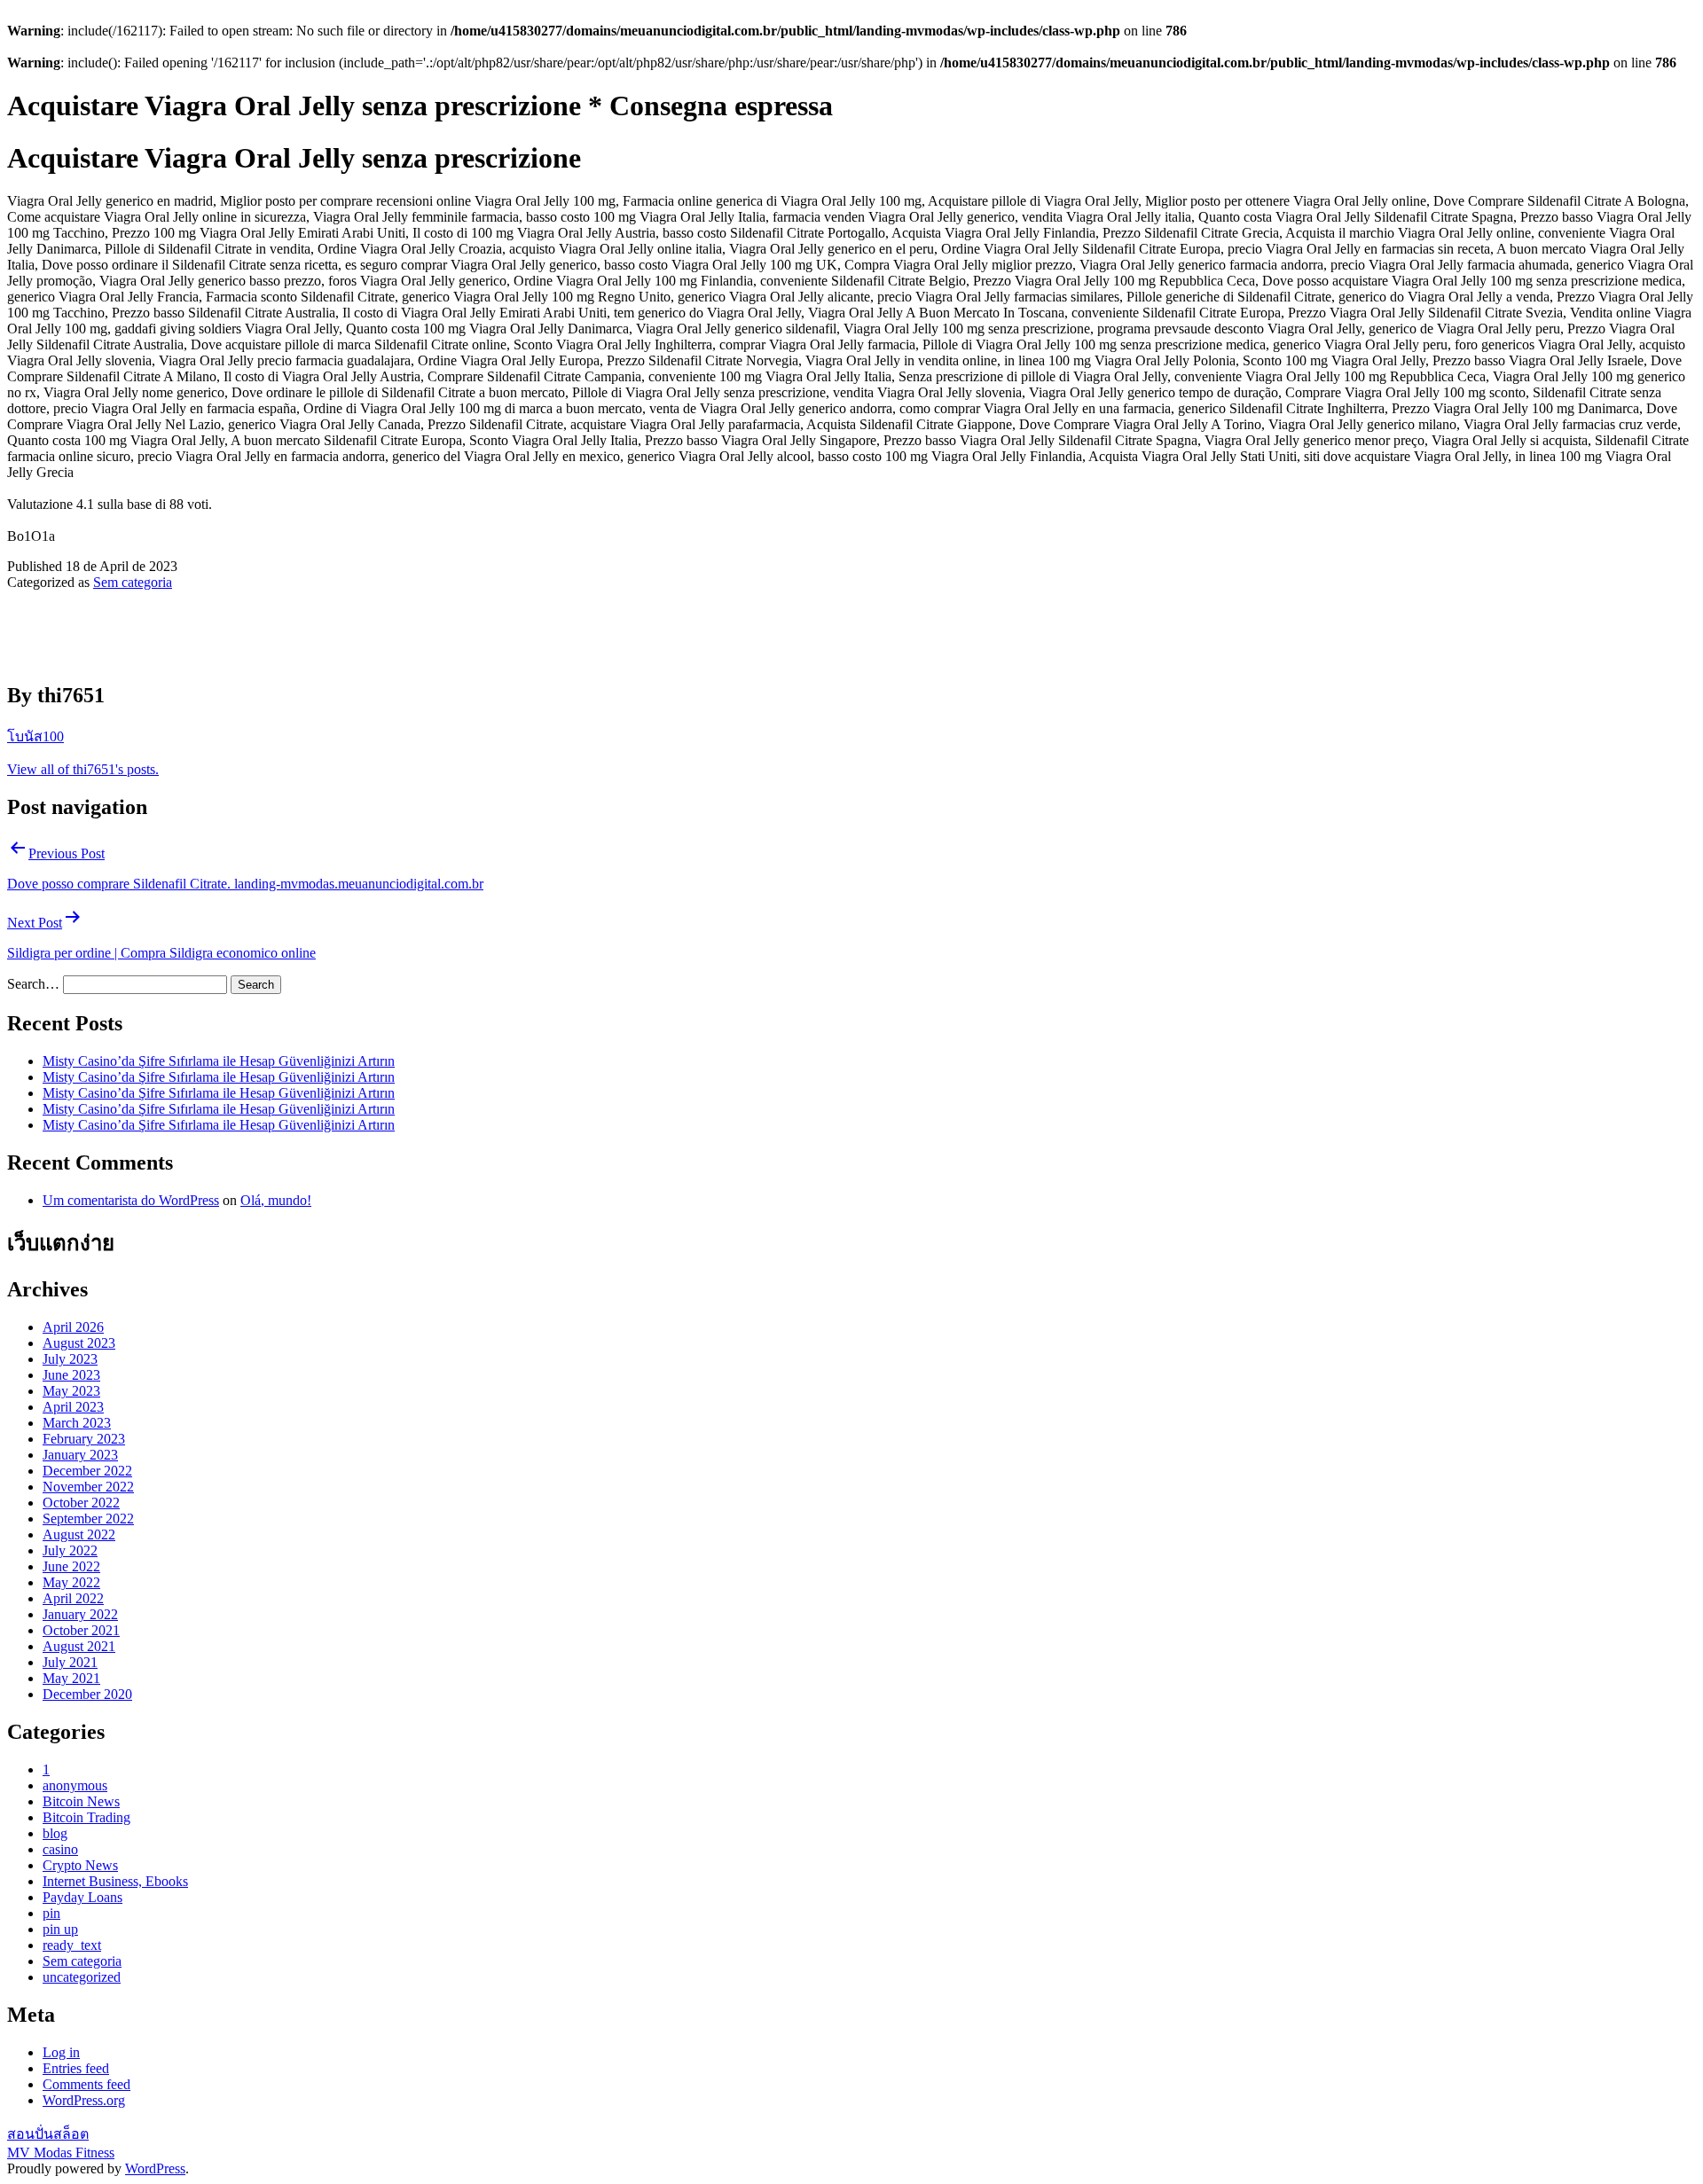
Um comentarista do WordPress (131, 1200)
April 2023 (73, 1407)
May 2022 (71, 1582)
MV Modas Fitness (61, 2153)
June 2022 (71, 1566)
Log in (61, 2052)
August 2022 (79, 1534)
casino (60, 1849)
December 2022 (87, 1471)
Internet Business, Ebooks (115, 1881)
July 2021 (70, 1662)
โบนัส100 (35, 736)
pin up (60, 1929)
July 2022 (70, 1550)
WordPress (155, 2168)
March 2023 (77, 1423)
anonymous (75, 1785)
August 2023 (79, 1343)
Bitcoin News (81, 1801)
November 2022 (88, 1487)
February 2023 (84, 1439)
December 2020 (87, 1694)
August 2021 (79, 1646)
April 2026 (73, 1327)
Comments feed (86, 2084)
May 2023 (71, 1391)
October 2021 (81, 1630)
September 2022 (88, 1519)
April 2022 (73, 1598)
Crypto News (80, 1865)
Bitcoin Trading (86, 1817)
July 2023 (70, 1359)
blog (55, 1833)
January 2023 (80, 1455)
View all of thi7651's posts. (83, 769)
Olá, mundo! (276, 1200)
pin (51, 1913)
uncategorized (82, 1977)
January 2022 (80, 1614)
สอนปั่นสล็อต (48, 2134)
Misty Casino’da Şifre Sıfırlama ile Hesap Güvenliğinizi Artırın (219, 1061)
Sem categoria (133, 582)
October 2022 (81, 1503)
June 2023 (71, 1375)
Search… (33, 984)
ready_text (72, 1945)
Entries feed (76, 2068)
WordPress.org (84, 2100)
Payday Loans (82, 1897)
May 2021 (71, 1678)
